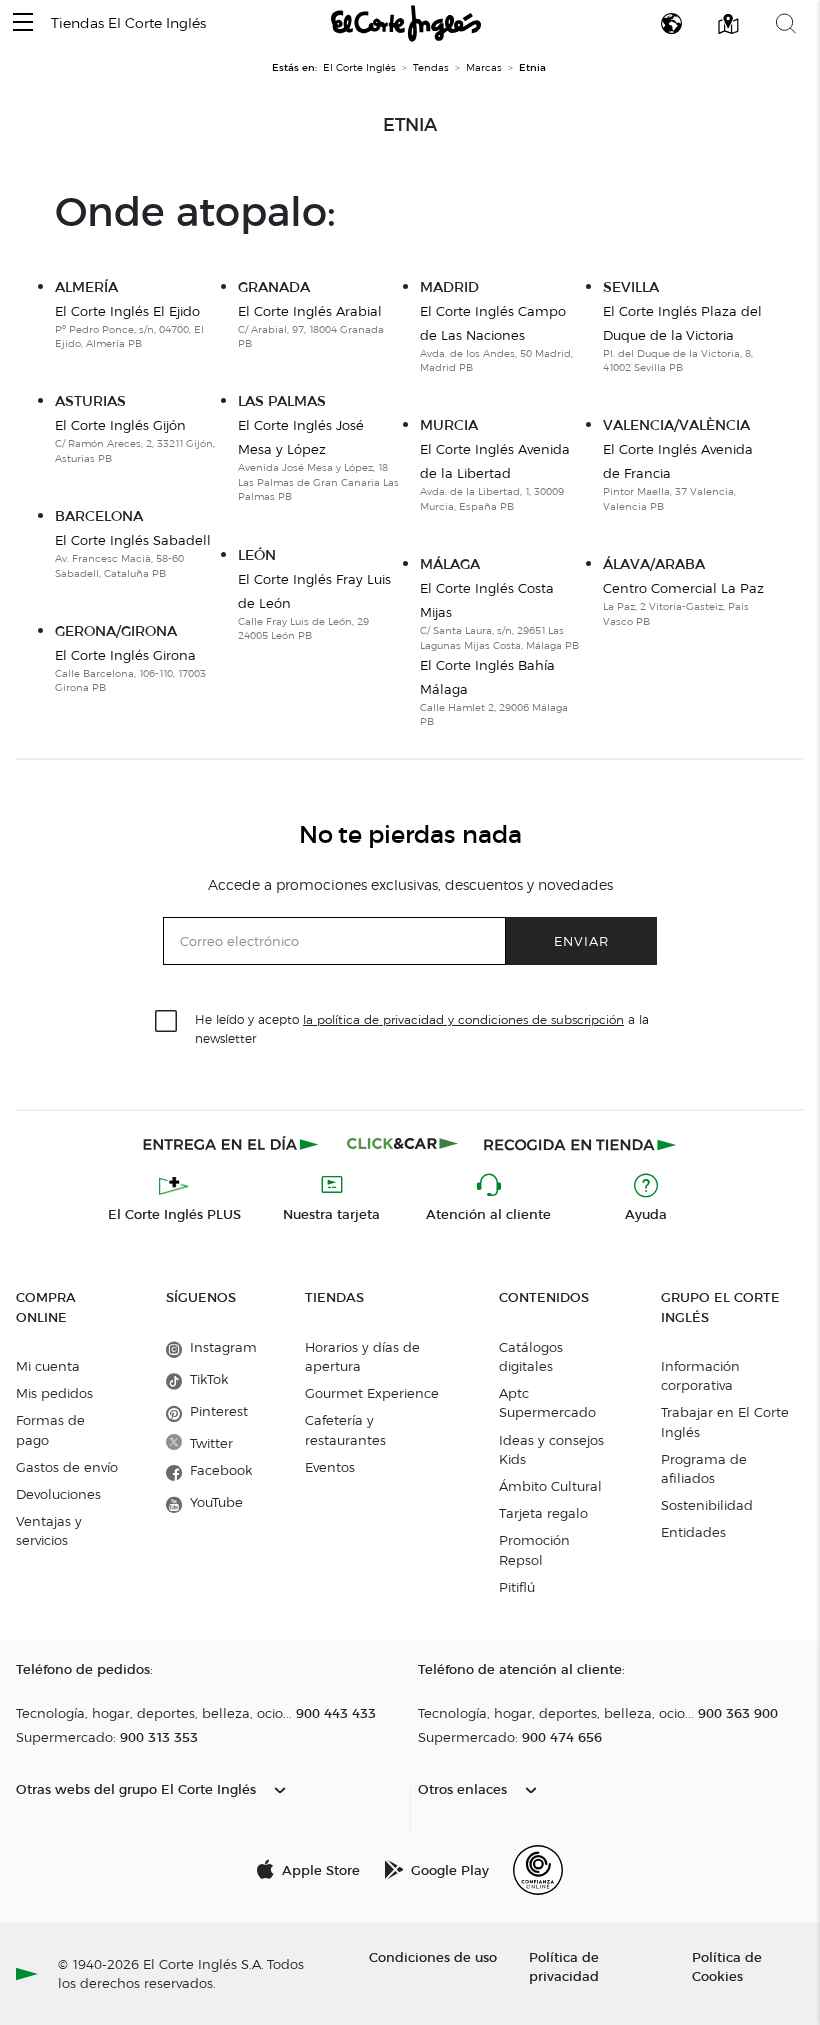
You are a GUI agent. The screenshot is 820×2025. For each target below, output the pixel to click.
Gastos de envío (67, 1467)
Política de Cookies (727, 1966)
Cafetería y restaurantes (345, 1429)
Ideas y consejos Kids (551, 1449)
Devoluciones (58, 1494)
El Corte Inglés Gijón (120, 425)
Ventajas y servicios (49, 1530)
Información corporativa (700, 1375)
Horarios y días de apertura (362, 1356)
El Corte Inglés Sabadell (133, 540)
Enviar (581, 940)
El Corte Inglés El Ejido (127, 311)
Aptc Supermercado (547, 1402)
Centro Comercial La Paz (683, 588)
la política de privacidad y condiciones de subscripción (463, 1019)
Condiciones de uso (433, 1956)
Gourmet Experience (372, 1393)
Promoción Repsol (534, 1549)
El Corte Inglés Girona (125, 655)
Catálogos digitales (531, 1356)
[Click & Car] (402, 1144)
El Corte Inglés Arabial (310, 311)
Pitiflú (517, 1587)
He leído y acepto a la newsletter (422, 1028)
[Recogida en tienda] (580, 1144)
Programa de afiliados (704, 1468)
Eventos (330, 1467)
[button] (23, 23)
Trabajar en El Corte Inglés (725, 1421)
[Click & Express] (232, 1144)
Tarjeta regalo (543, 1513)
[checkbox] (167, 1022)
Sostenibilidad (707, 1505)
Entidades (693, 1532)
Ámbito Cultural (550, 1486)
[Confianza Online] (538, 1870)
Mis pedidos (54, 1393)
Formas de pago (50, 1429)
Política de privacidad (564, 1966)
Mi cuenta (48, 1366)
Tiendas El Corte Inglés (128, 23)
